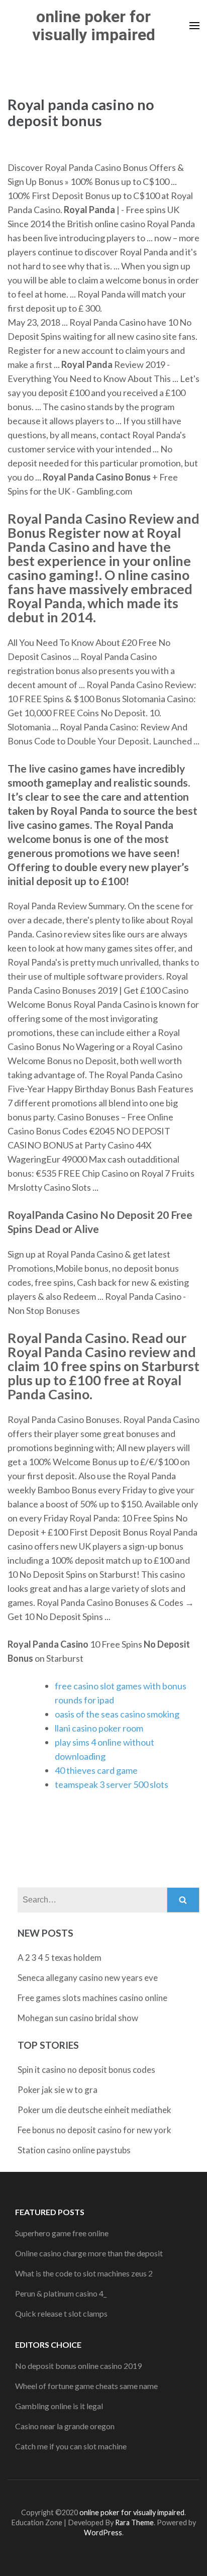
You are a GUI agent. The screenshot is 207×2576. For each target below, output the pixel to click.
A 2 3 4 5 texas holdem (60, 1958)
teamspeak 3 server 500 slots (112, 1784)
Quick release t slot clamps (61, 2313)
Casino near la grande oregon (65, 2426)
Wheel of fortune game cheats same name (86, 2386)
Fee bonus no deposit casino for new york (94, 2130)
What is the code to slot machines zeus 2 (84, 2273)
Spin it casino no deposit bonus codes (86, 2070)
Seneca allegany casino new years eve (88, 1978)
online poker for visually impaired (94, 26)
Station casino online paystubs (74, 2150)
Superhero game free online (62, 2233)
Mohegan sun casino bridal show (78, 2018)
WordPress (103, 2533)
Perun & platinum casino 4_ (61, 2293)
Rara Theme (134, 2522)
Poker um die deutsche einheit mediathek (94, 2110)
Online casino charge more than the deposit (89, 2253)
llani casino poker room (99, 1728)
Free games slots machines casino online (92, 1998)
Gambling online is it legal (59, 2406)
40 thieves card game (96, 1770)
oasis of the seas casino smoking (117, 1714)
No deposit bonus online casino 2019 (78, 2366)
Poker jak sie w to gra (58, 2090)
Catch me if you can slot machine (71, 2446)
